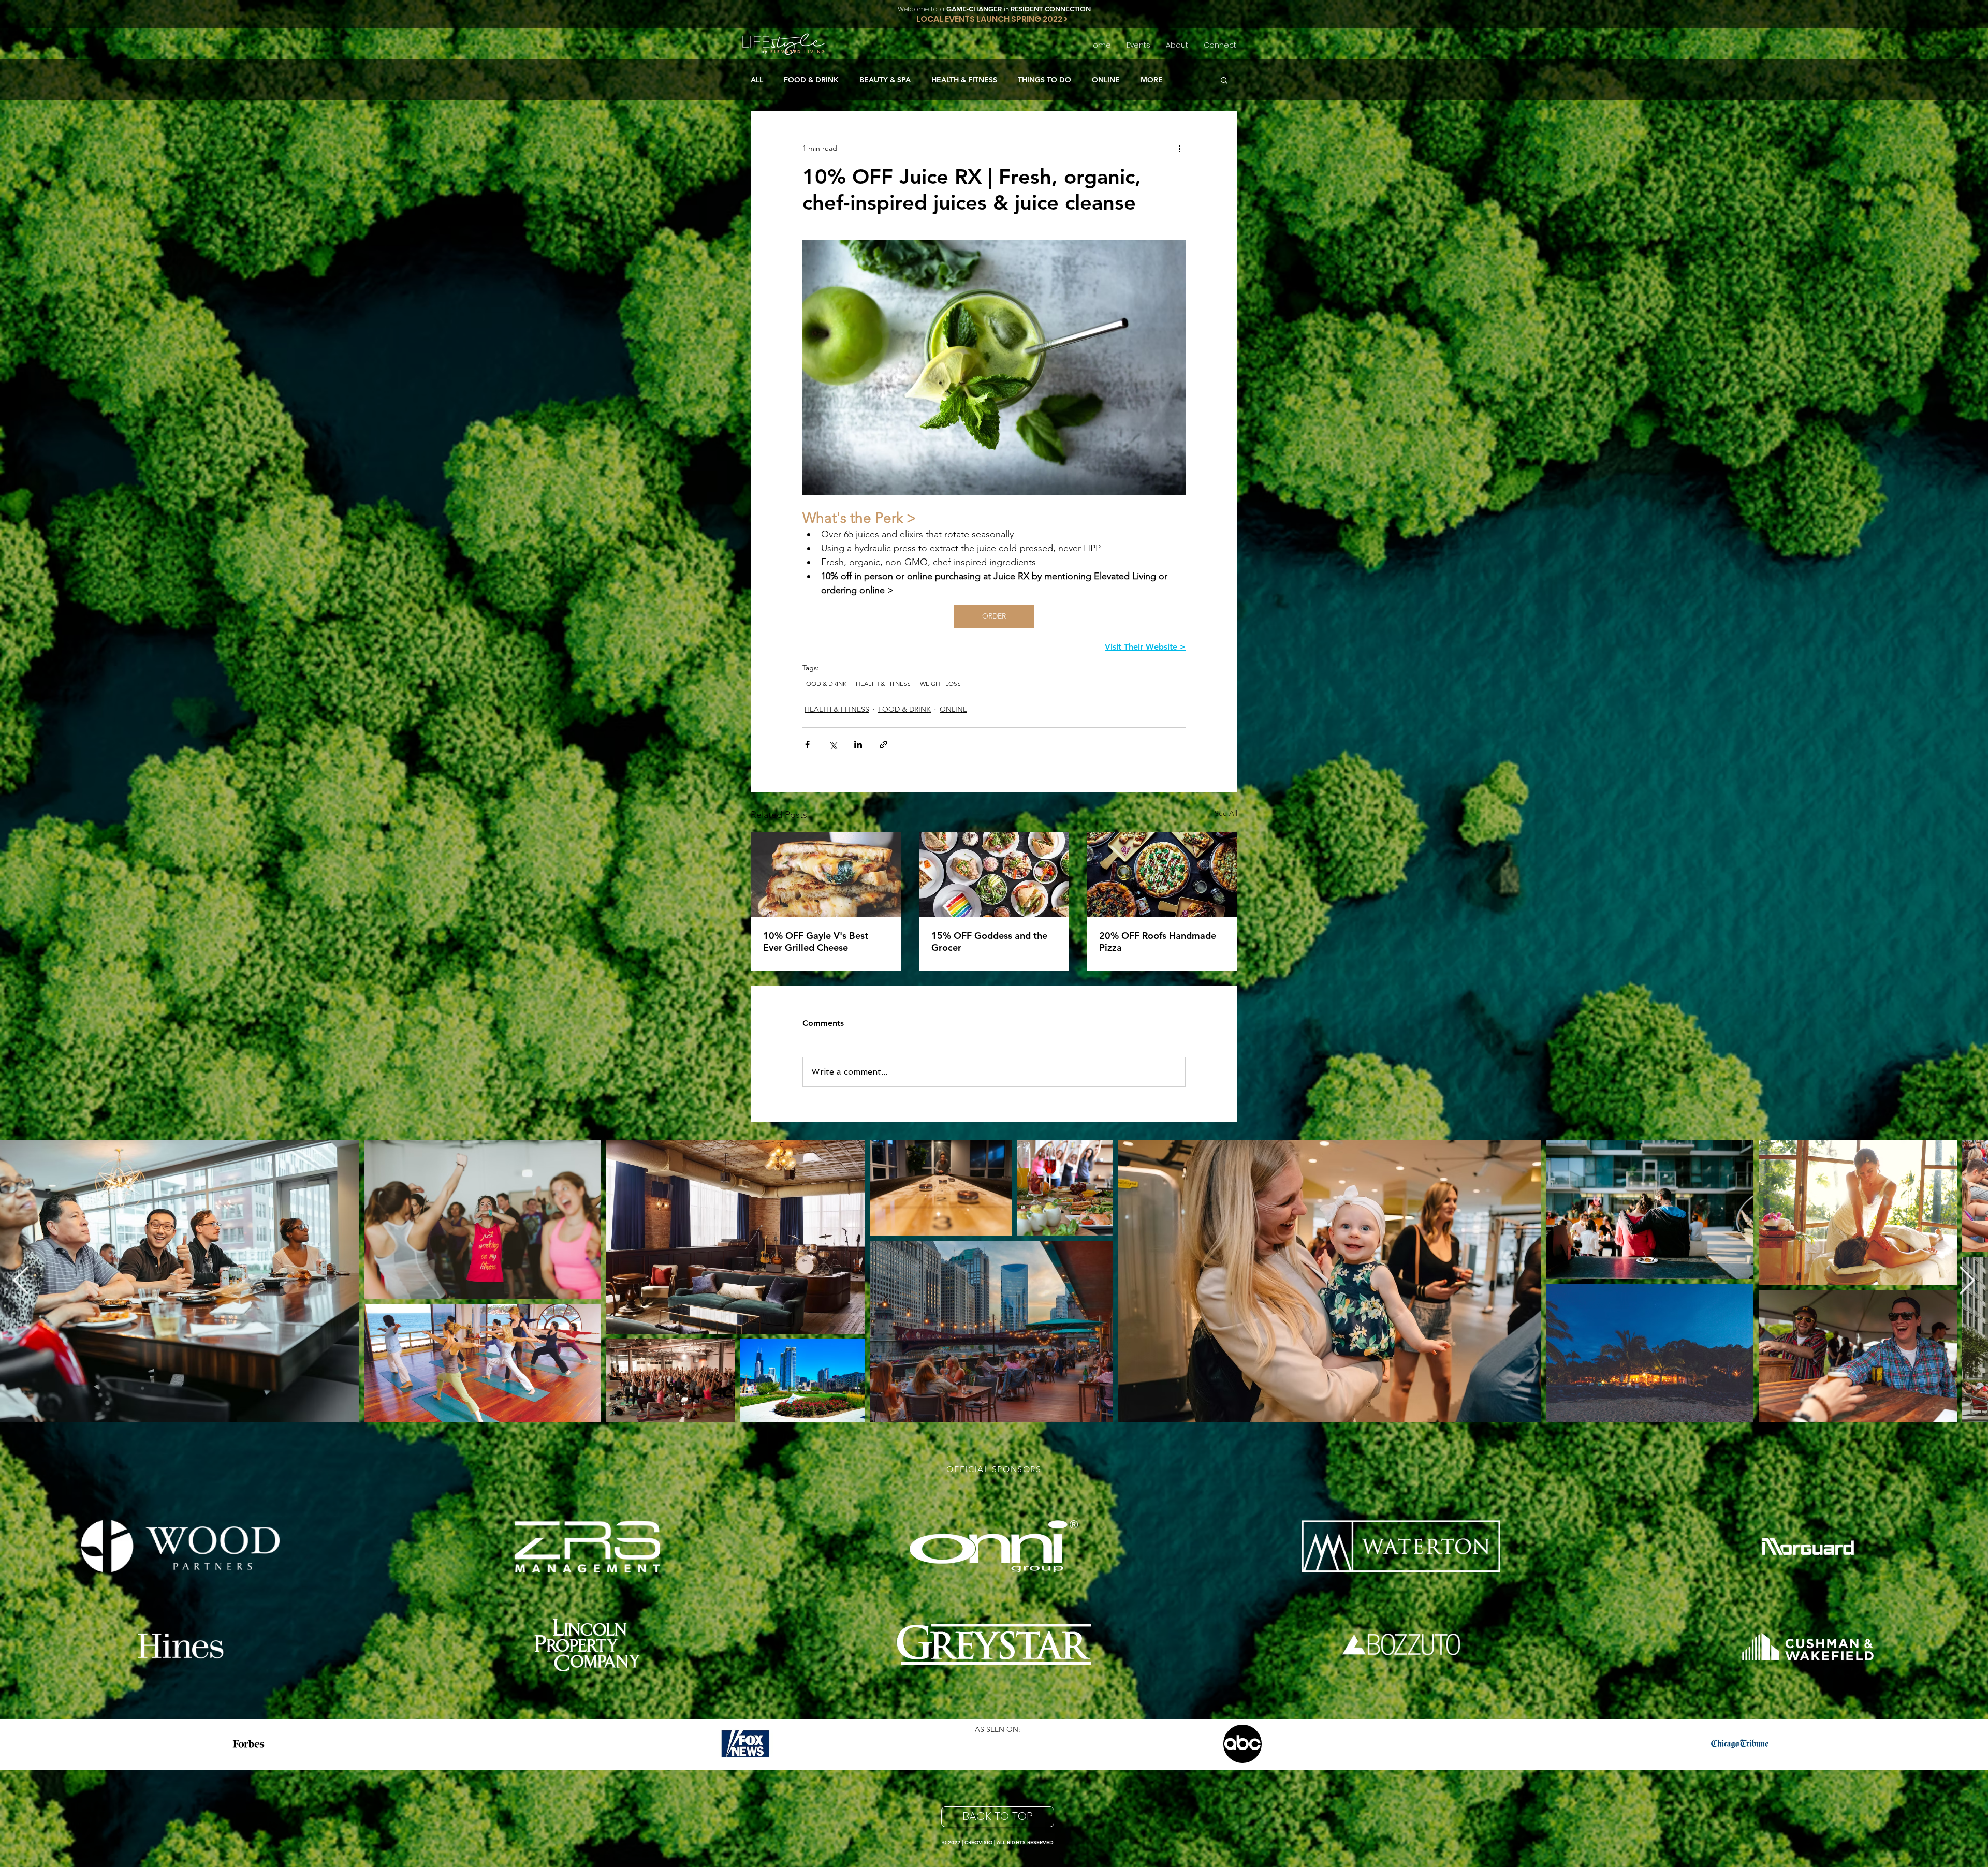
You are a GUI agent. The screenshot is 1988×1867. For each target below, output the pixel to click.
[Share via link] (883, 745)
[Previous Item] (21, 1281)
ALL (757, 80)
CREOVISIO (978, 1842)
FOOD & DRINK (811, 80)
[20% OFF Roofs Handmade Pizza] (1162, 874)
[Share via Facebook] (807, 745)
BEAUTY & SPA (885, 80)
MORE (1152, 80)
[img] (180, 1546)
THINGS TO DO (1044, 80)
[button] (1224, 80)
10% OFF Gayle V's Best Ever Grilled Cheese (816, 942)
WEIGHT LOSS (940, 683)
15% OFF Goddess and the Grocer (989, 942)
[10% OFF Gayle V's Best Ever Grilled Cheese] (826, 874)
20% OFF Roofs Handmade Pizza (1158, 942)
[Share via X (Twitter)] (833, 745)
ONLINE (1106, 80)
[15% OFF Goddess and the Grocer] (994, 875)
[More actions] (1179, 148)
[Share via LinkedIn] (858, 745)
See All (1226, 813)
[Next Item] (1967, 1281)
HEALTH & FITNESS (964, 80)
